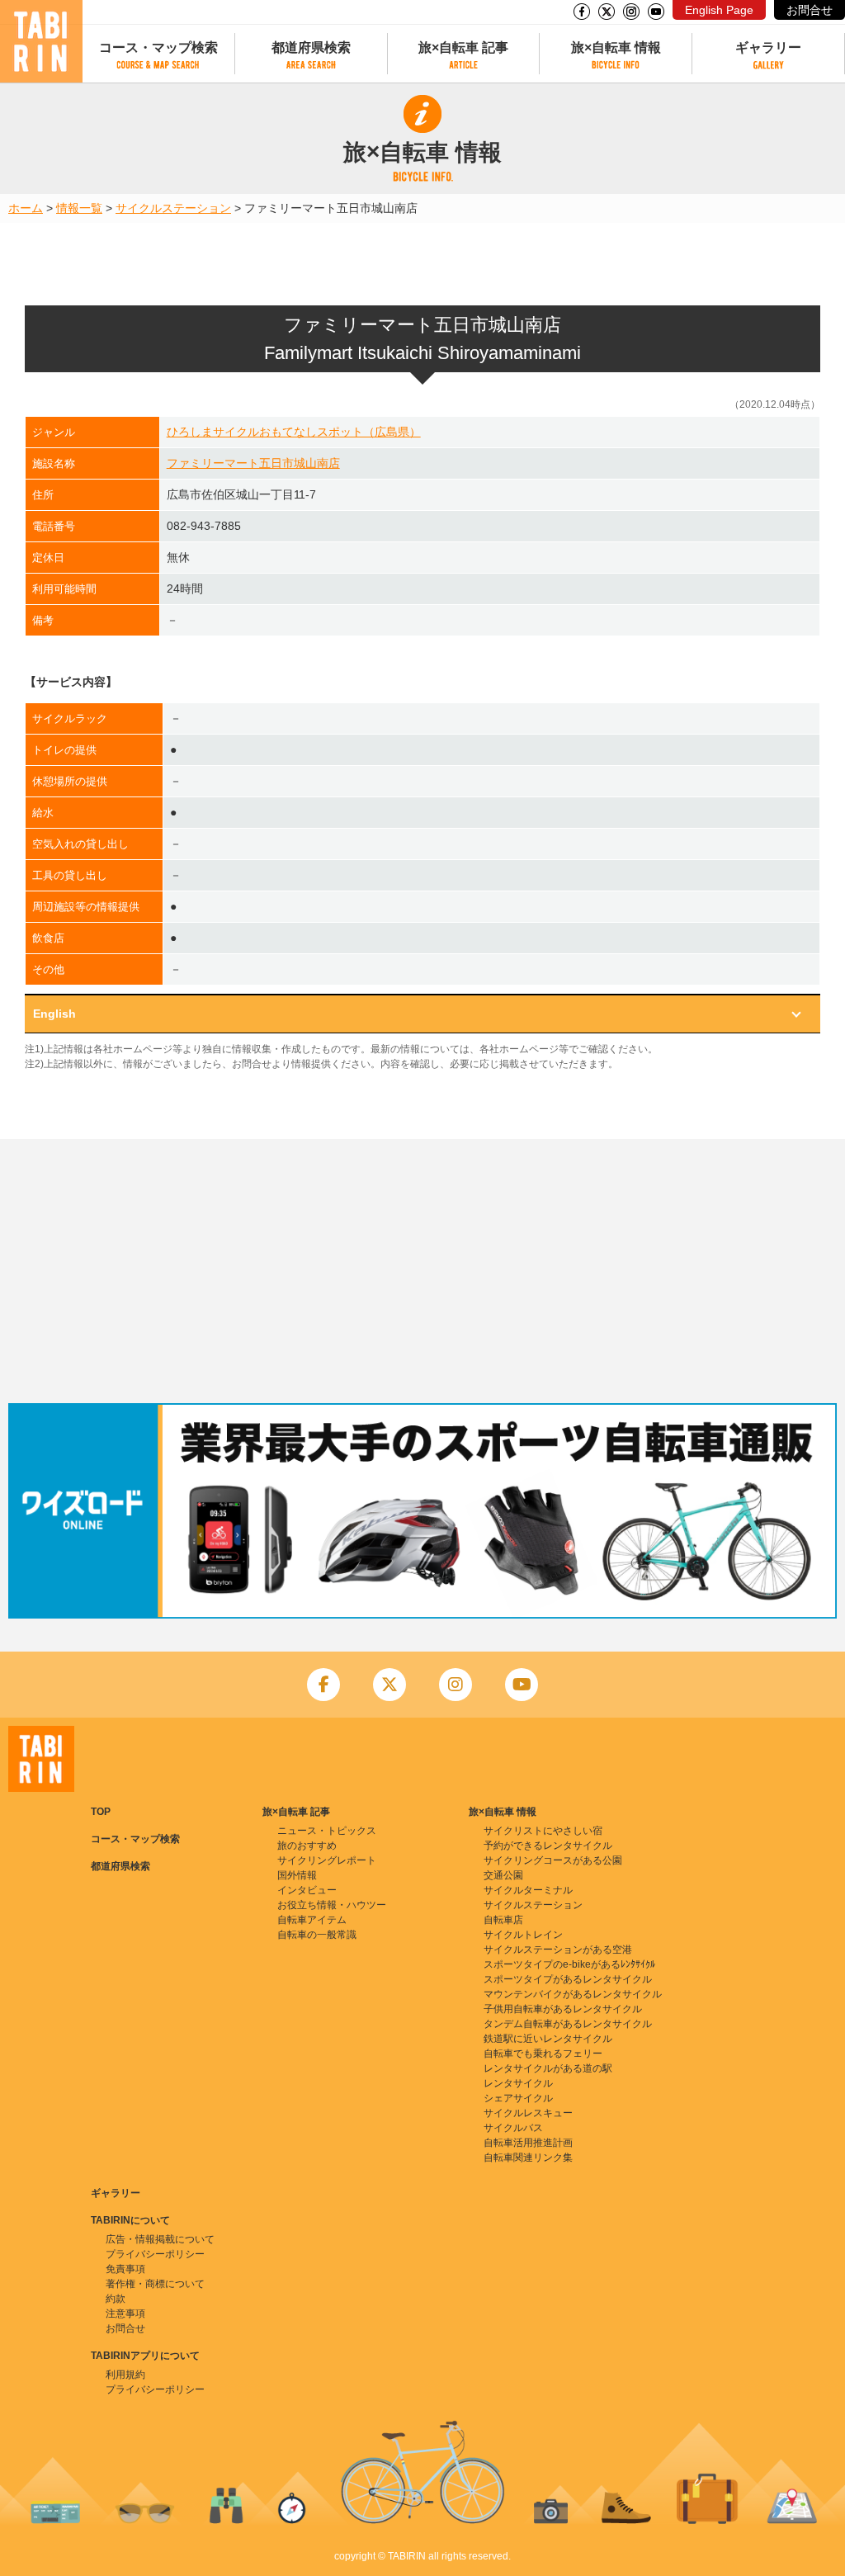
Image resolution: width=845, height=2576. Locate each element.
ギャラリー (768, 47)
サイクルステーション (173, 208)
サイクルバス (513, 2128)
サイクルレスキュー (528, 2113)
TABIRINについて (130, 2220)
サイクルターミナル (528, 1890)
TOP (101, 1812)
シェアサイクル (518, 2098)
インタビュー (307, 1890)
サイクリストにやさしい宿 (543, 1831)
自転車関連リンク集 (528, 2158)
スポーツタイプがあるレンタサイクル (568, 1979)
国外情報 (297, 1875)
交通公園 (503, 1875)
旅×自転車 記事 (463, 47)
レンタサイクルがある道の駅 (548, 2068)
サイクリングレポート (327, 1860)
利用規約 (125, 2375)
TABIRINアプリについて (145, 2356)
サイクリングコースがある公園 (553, 1860)
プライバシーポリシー (155, 2254)
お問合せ (810, 10)
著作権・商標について (155, 2284)
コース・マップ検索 (158, 47)
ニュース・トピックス (327, 1831)
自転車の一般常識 (317, 1935)
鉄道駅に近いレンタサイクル (548, 2039)
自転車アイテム (312, 1920)
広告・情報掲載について (160, 2239)
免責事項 (125, 2269)
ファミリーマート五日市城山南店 (253, 463)
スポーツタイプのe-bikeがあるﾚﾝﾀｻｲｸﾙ (569, 1964)
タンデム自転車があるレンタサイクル (568, 2024)
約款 (116, 2299)
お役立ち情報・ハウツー (332, 1905)
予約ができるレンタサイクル (548, 1846)
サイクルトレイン (523, 1935)
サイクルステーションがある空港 (558, 1950)
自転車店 (503, 1920)
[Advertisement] (422, 1271)
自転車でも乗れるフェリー (543, 2054)
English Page (719, 10)
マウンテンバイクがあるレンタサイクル (573, 1994)
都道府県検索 (311, 47)
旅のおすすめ (307, 1846)
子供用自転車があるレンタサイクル (563, 2009)
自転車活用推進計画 (528, 2143)
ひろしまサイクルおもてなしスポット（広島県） (294, 432)
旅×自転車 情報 (616, 47)
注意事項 (125, 2314)
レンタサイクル (518, 2083)
